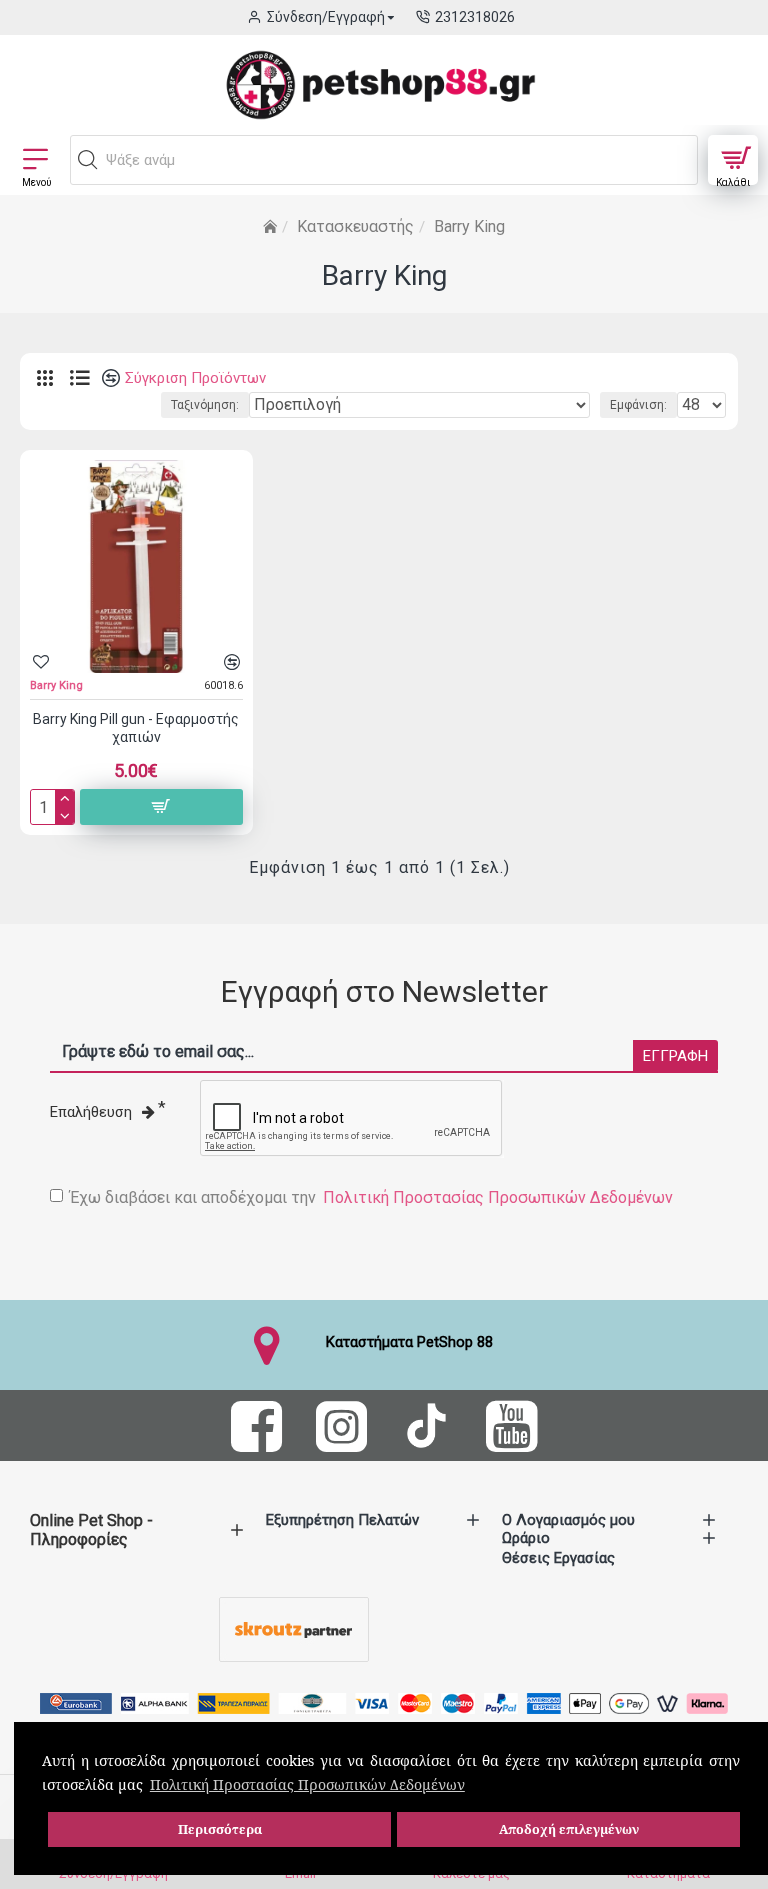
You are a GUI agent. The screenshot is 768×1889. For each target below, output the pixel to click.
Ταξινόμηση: (205, 405)
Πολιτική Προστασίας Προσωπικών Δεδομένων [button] (307, 1784)
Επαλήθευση (91, 1112)
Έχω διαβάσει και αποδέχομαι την (371, 1197)
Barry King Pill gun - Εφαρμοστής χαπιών (136, 728)
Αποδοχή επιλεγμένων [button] (569, 1829)
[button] (88, 160)
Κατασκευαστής (355, 226)
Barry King (56, 685)
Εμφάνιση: (638, 405)
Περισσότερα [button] (220, 1829)
